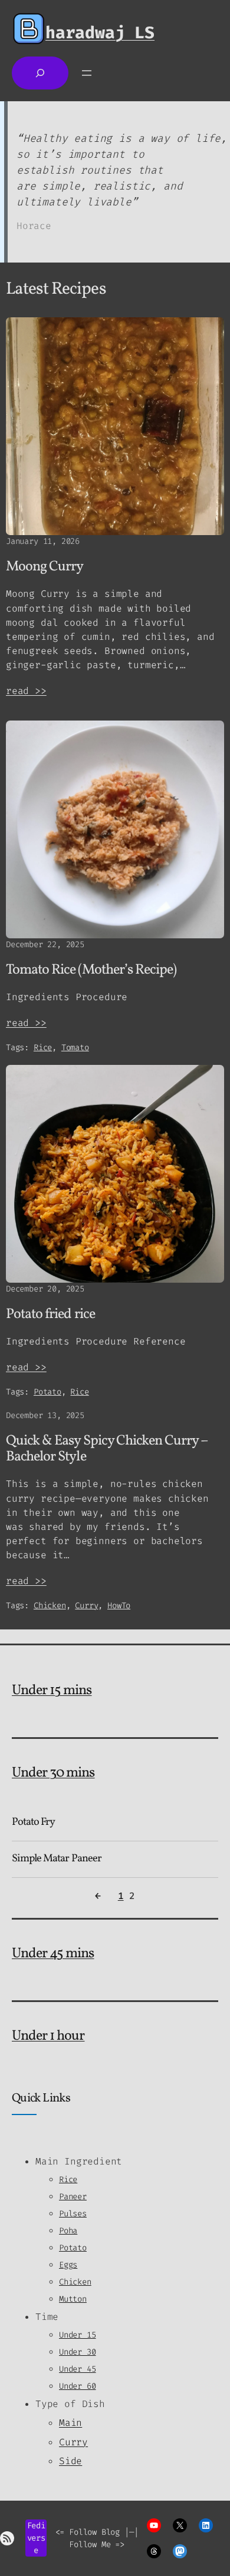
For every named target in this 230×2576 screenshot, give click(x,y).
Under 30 (78, 2352)
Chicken (50, 1606)
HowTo (119, 1606)
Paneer (73, 2197)
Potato (47, 1392)
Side (70, 2461)
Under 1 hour (48, 2036)
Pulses (73, 2214)
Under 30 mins (53, 1773)
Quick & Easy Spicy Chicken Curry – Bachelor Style (107, 1449)
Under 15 (78, 2335)
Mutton (73, 2299)
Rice (43, 1048)
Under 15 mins (52, 1691)
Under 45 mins (53, 1954)
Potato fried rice (50, 1315)
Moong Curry (45, 567)
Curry (86, 1606)
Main (70, 2423)
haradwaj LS (100, 33)
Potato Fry (33, 1823)
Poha (68, 2231)
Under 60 (78, 2386)
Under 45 (78, 2369)
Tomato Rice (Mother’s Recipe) (91, 970)
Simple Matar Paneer (57, 1859)
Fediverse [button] (36, 2538)
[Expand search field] (40, 73)
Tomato (75, 1048)
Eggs (68, 2265)
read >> (26, 691)
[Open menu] (87, 73)
